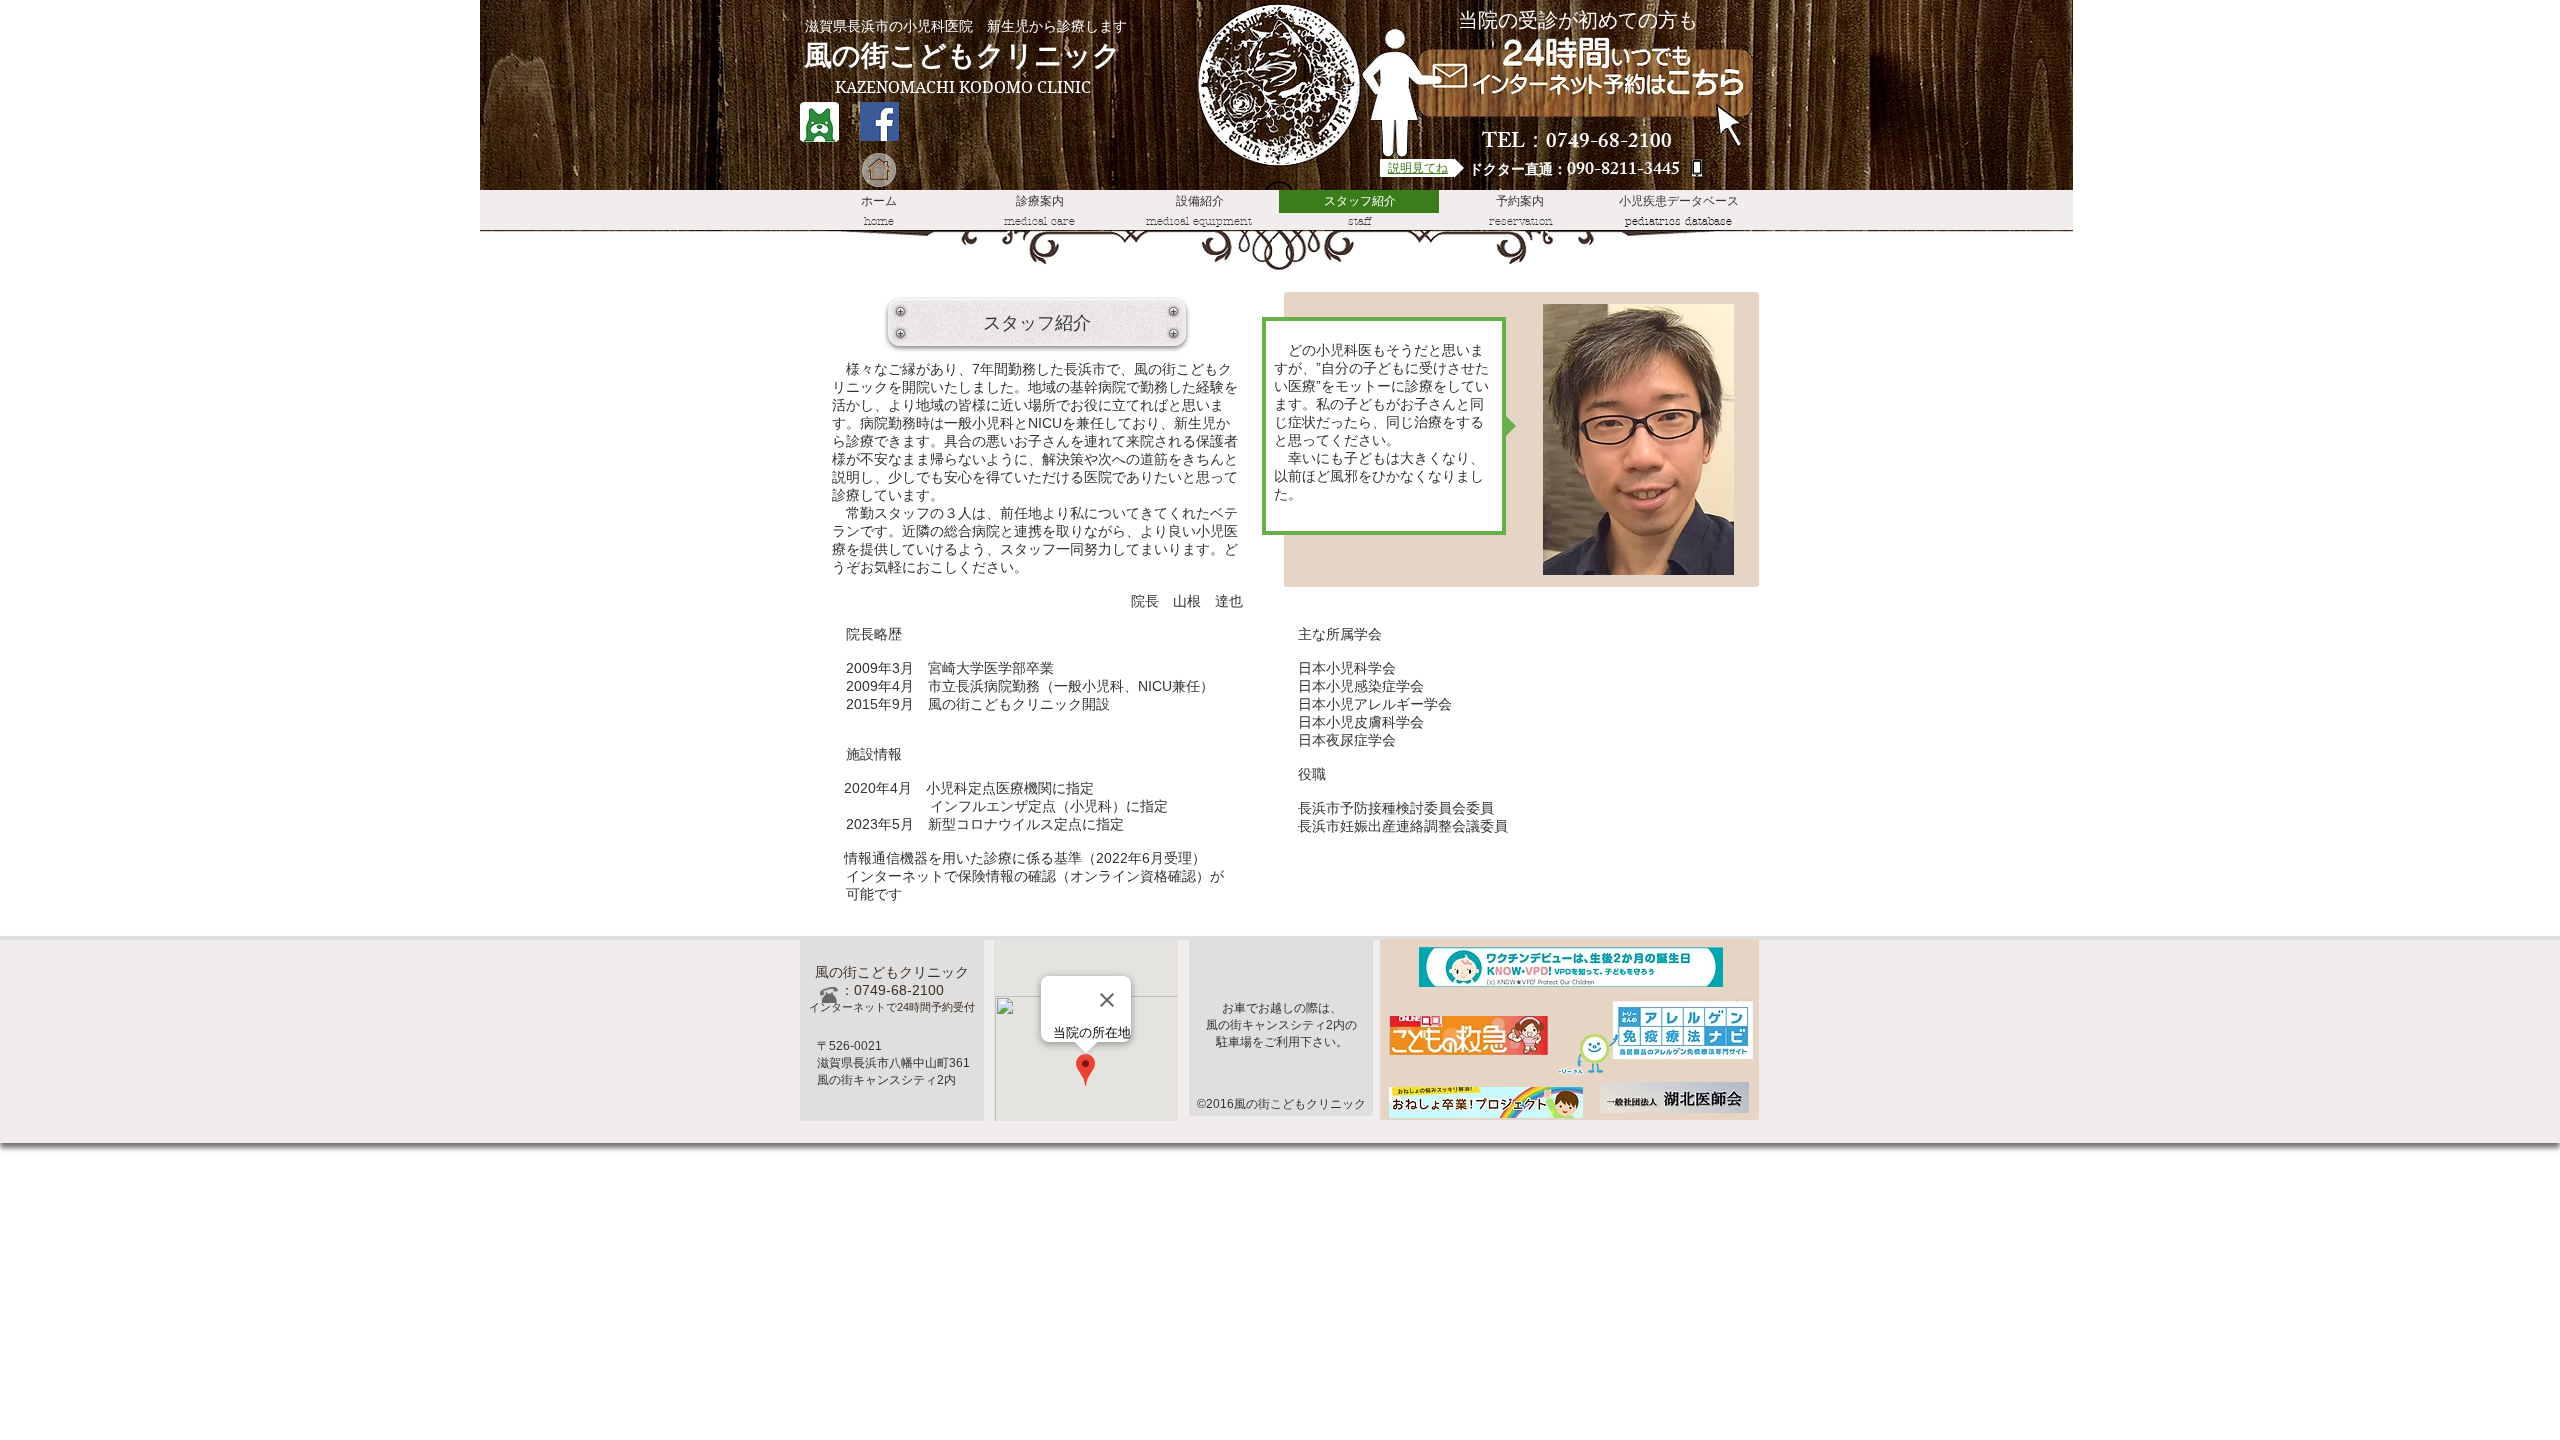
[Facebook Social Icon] (879, 121)
